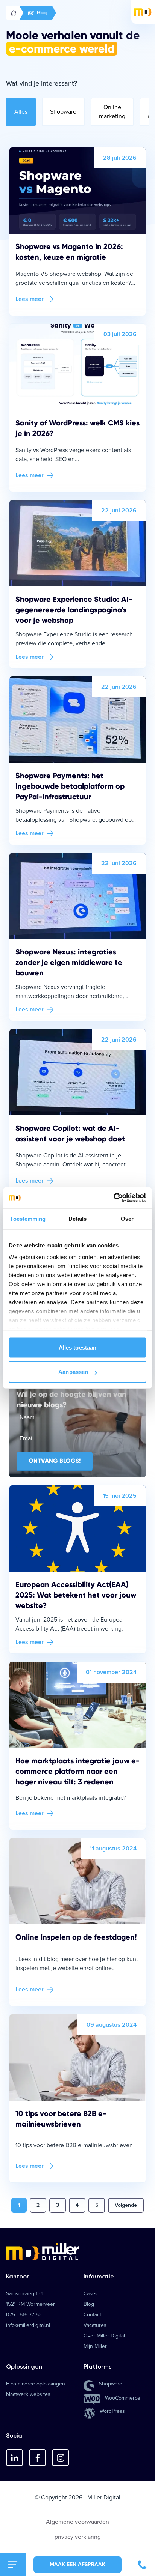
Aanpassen (73, 1372)
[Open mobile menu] (13, 2565)
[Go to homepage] (77, 2251)
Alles (21, 112)
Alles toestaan (77, 1347)
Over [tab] (127, 1218)
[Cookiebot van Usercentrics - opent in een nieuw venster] (113, 1198)
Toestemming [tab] (28, 1218)
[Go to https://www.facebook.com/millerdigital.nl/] (37, 2458)
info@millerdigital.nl (28, 2325)
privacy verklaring (78, 2537)
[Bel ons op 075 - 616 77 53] (142, 2565)
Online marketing (112, 112)
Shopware (63, 112)
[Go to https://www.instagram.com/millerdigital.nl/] (60, 2458)
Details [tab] (78, 1218)
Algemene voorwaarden (77, 2522)
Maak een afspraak (77, 2565)
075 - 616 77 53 (24, 2315)
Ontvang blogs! (55, 1461)
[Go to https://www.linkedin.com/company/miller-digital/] (14, 2458)
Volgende (126, 2205)
